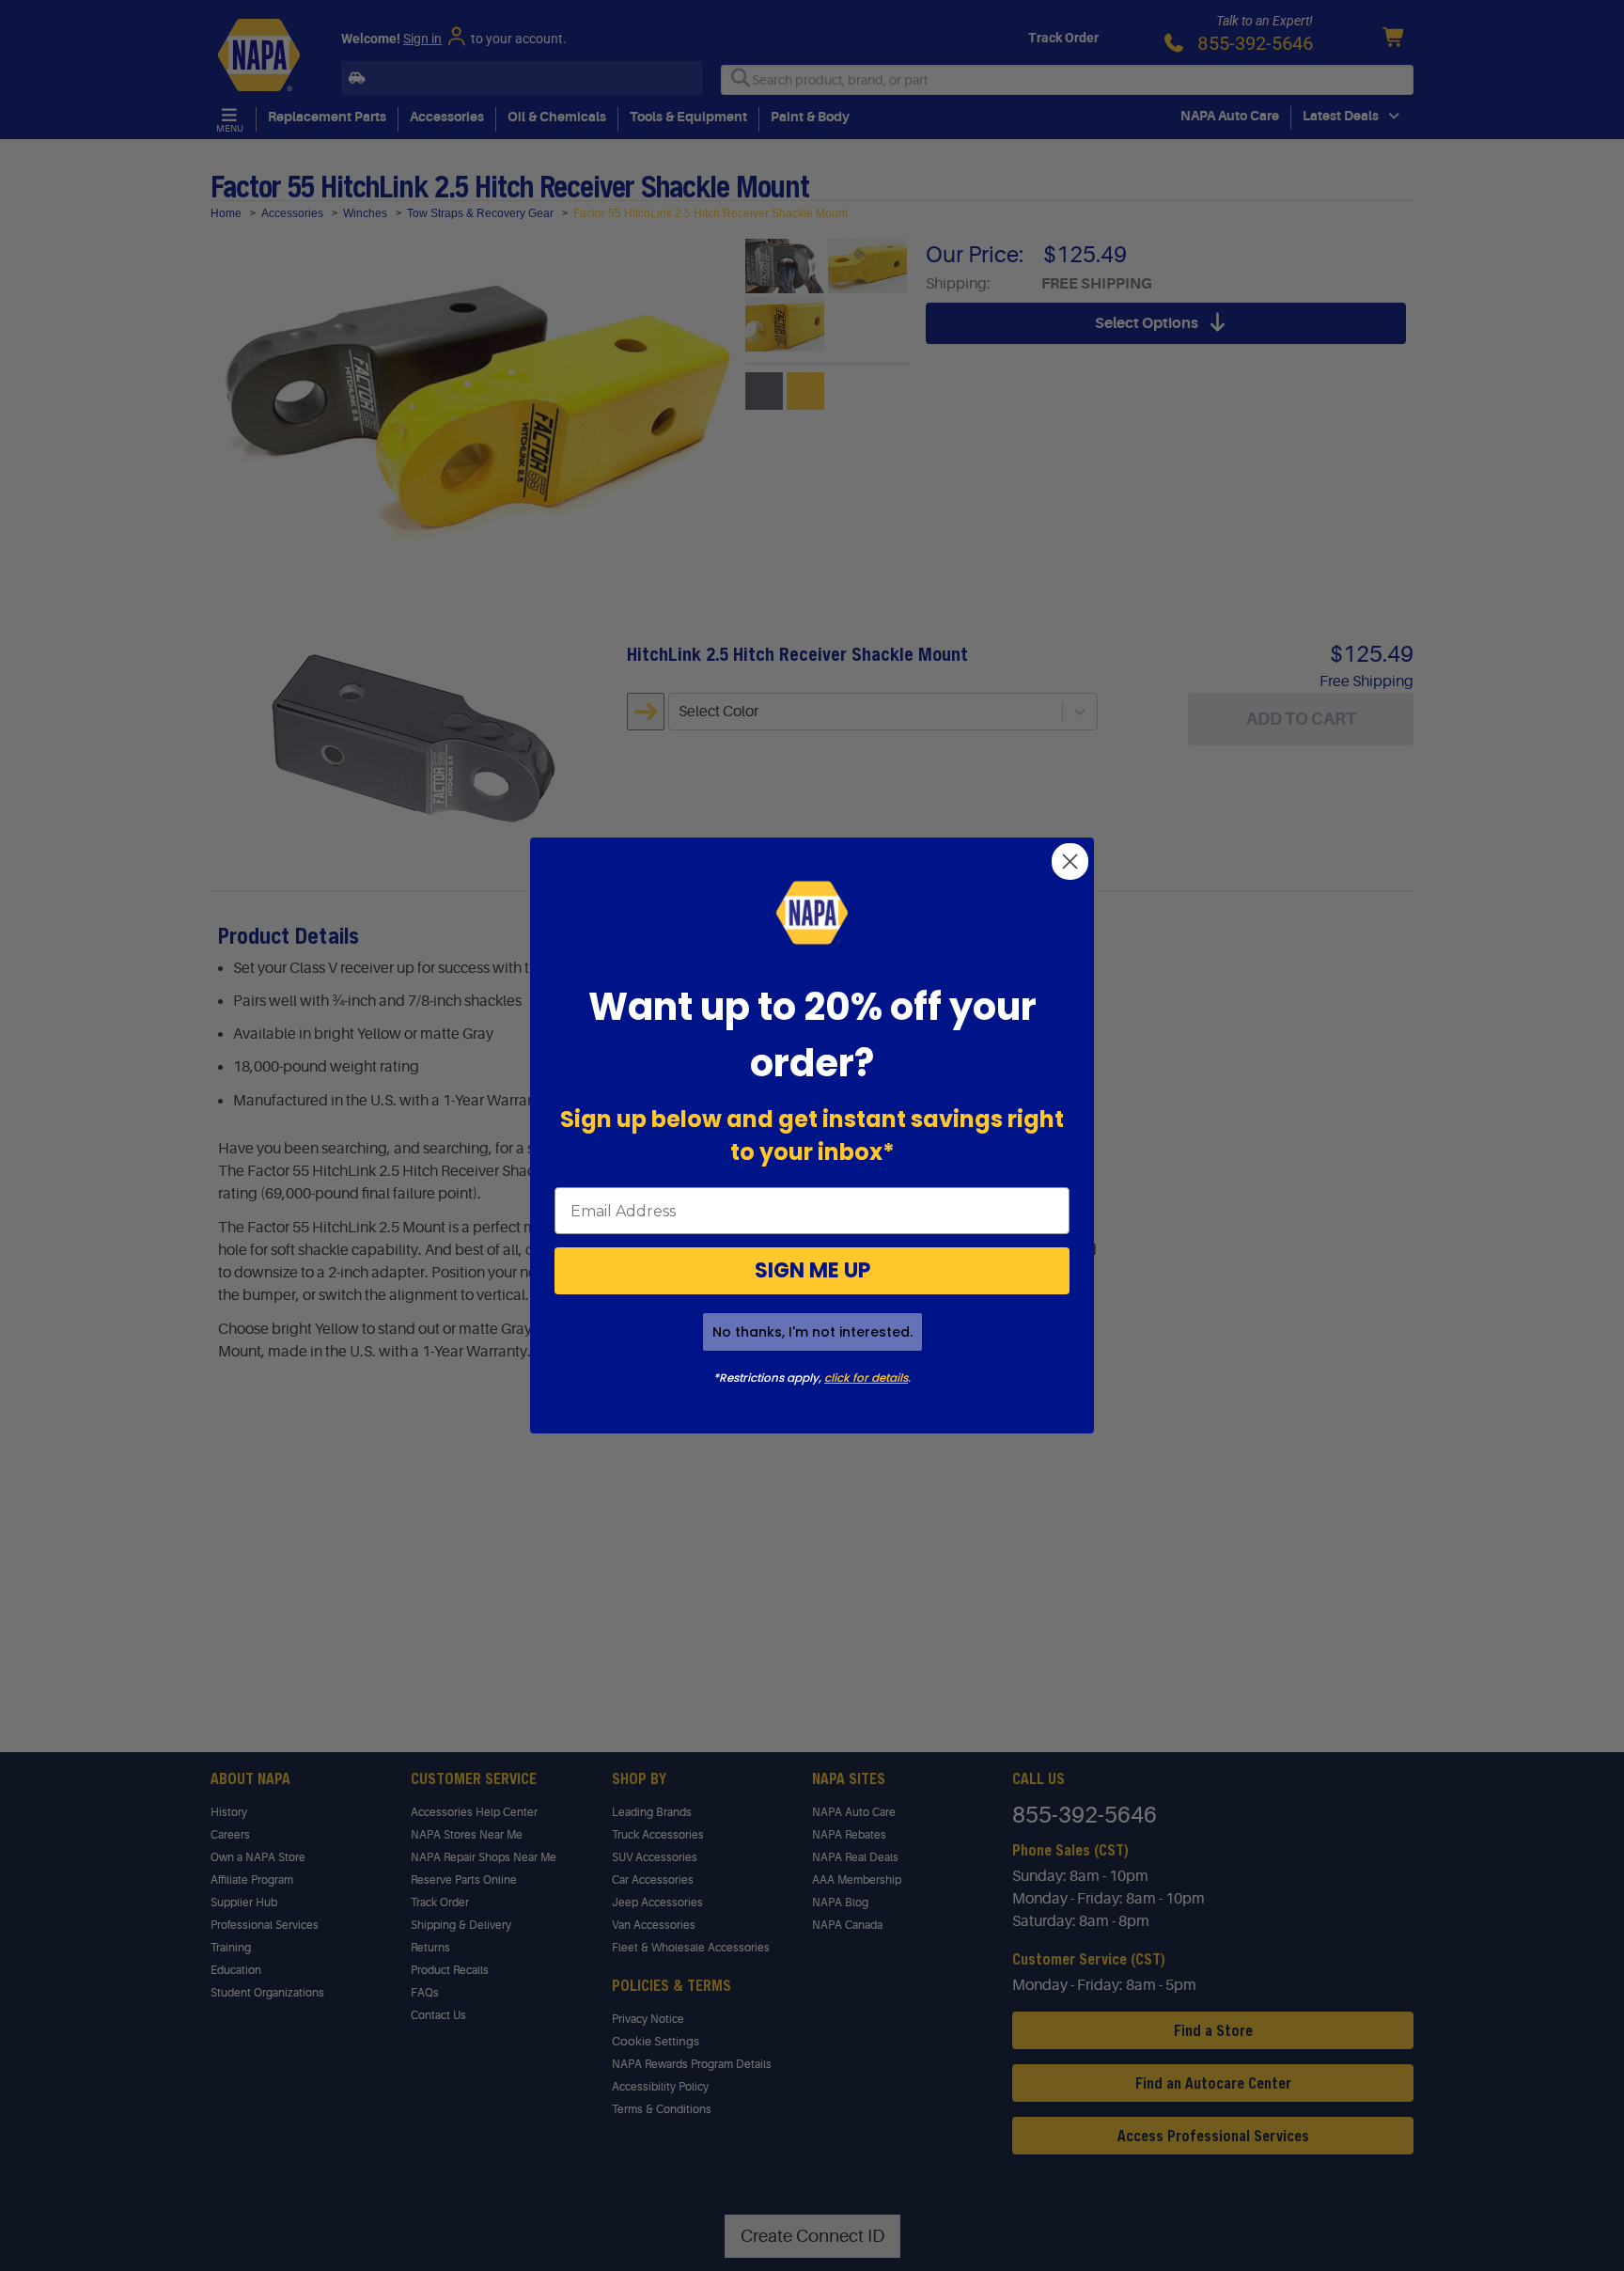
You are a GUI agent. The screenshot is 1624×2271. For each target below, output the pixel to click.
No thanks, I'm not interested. (812, 1332)
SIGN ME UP (812, 1270)
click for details (866, 1378)
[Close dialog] (1070, 861)
